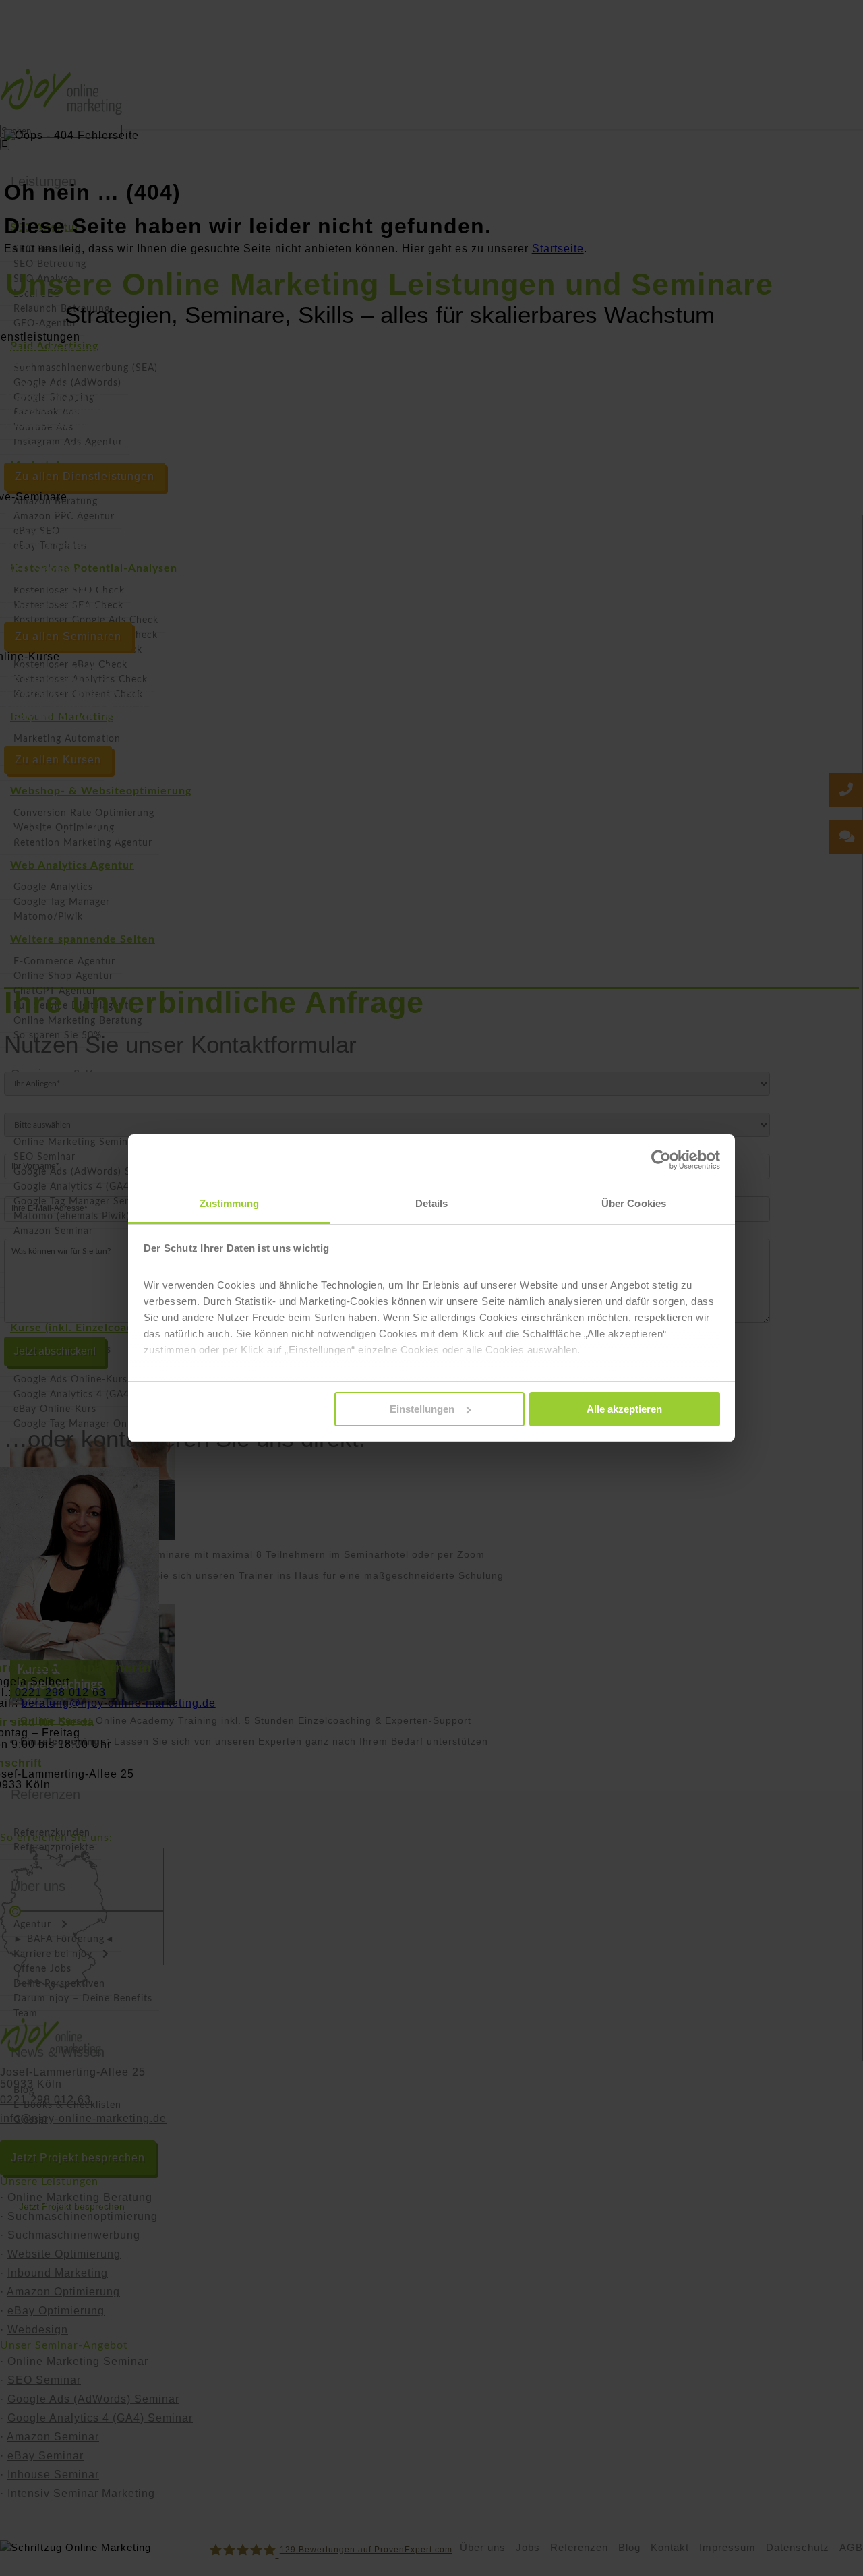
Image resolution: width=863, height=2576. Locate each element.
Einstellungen (422, 1409)
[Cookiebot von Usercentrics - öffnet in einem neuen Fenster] (661, 1160)
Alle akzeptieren (624, 1409)
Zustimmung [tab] (230, 1203)
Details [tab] (432, 1203)
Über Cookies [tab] (634, 1203)
